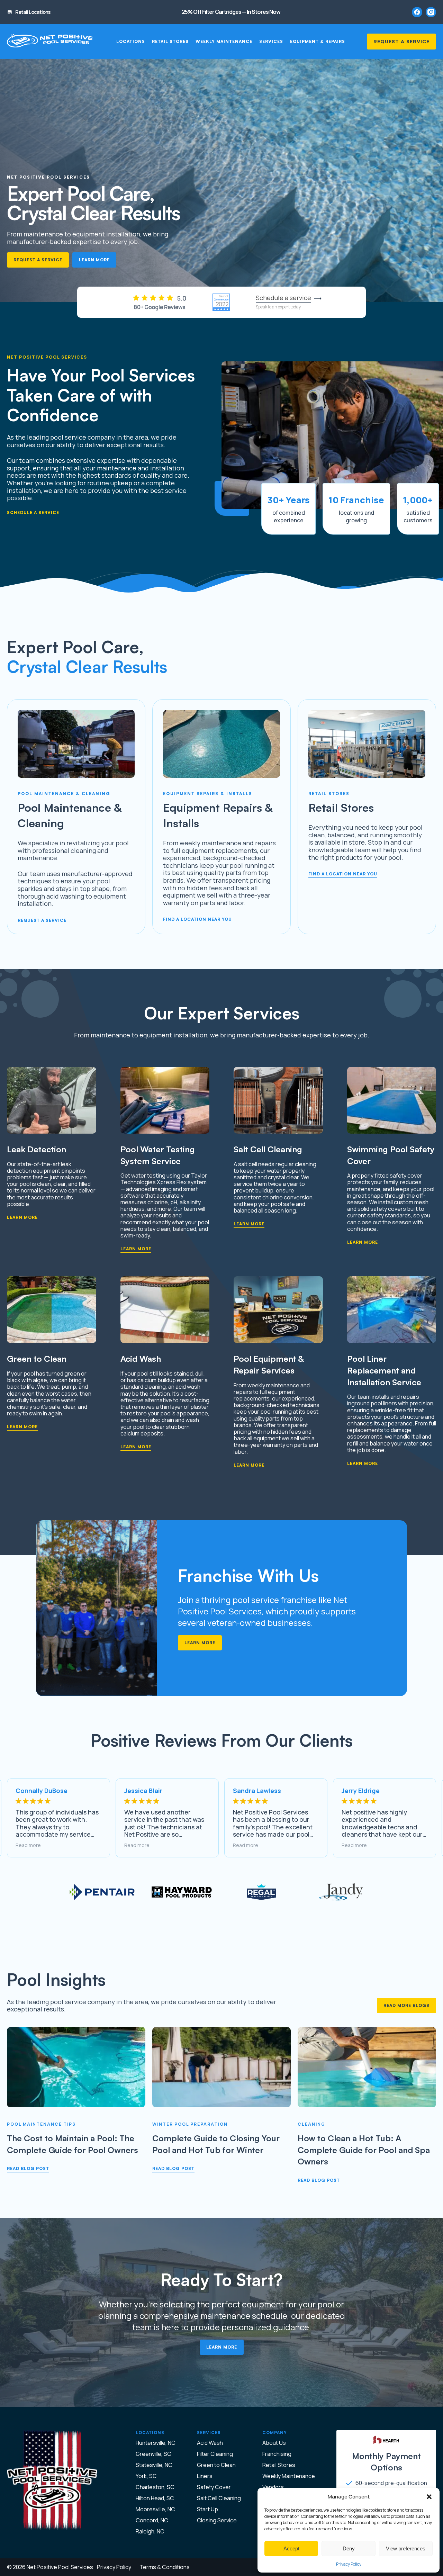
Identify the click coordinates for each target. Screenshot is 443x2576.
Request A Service (401, 41)
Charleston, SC (155, 2487)
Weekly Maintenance (224, 42)
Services (271, 42)
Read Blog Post (28, 2168)
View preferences (406, 2548)
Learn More (94, 260)
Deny (349, 2548)
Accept (291, 2548)
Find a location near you (197, 919)
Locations (131, 42)
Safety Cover (214, 2487)
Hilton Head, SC (155, 2498)
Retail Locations (33, 12)
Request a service (42, 920)
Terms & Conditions (165, 2567)
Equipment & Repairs (318, 42)
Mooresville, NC (155, 2509)
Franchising (277, 2454)
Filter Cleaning (215, 2454)
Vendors (273, 2487)
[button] (429, 2497)
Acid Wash (210, 2443)
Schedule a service (33, 513)
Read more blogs (406, 2005)
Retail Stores (170, 42)
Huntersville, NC (156, 2443)
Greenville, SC (153, 2454)
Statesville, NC (154, 2465)
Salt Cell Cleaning (219, 2498)
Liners (205, 2476)
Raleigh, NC (150, 2531)
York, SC (146, 2476)
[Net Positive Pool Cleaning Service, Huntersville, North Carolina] (50, 42)
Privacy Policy (349, 2564)
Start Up (207, 2509)
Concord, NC (152, 2520)
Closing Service (217, 2520)
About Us (274, 2443)
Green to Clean (216, 2465)
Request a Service (38, 260)
